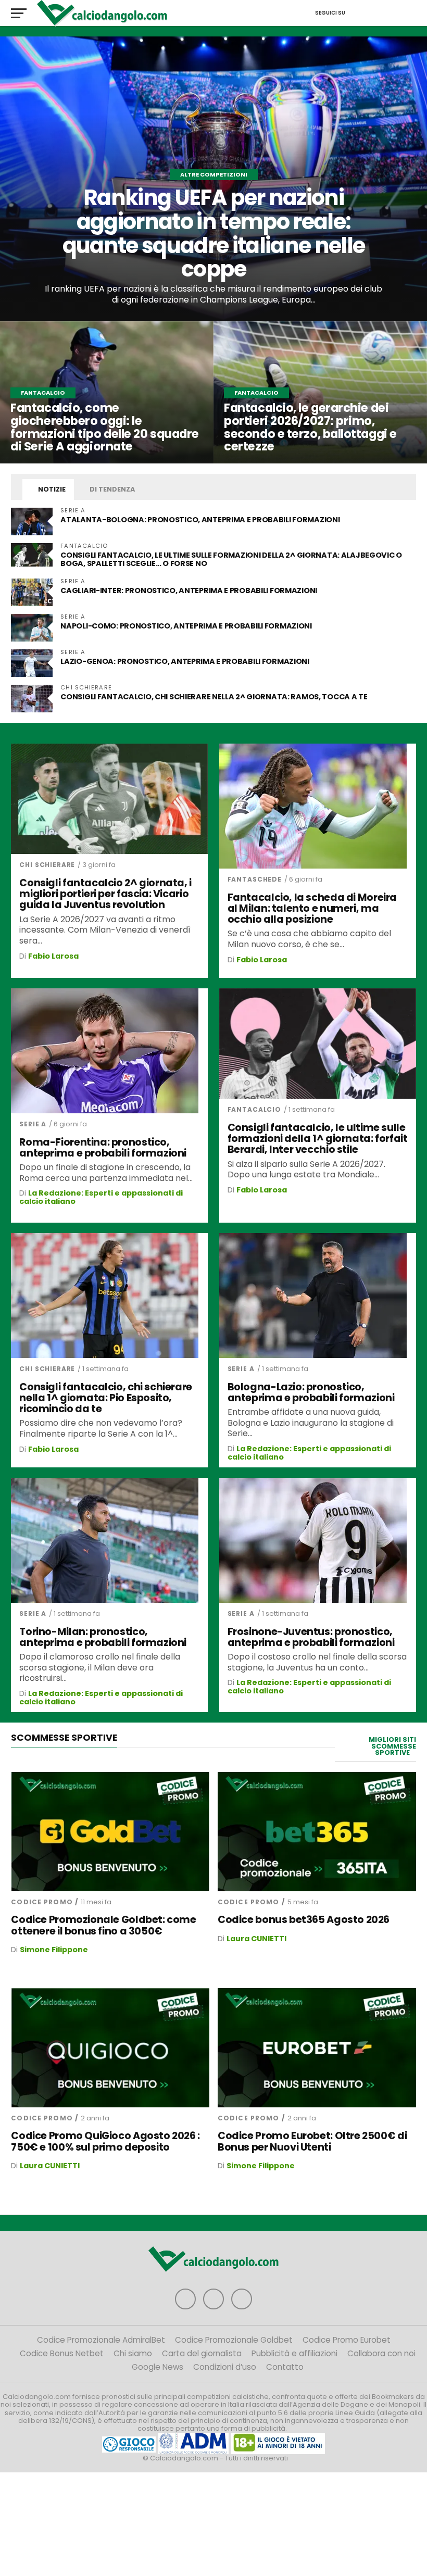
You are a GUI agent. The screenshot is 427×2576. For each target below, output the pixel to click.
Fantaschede (255, 879)
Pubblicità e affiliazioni (294, 2353)
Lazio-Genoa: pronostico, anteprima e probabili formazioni (185, 661)
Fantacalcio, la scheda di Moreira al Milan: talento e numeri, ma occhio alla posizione (312, 908)
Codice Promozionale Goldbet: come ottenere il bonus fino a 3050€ (103, 1925)
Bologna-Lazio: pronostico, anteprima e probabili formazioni (311, 1392)
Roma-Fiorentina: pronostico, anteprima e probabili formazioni (103, 1148)
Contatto (285, 2367)
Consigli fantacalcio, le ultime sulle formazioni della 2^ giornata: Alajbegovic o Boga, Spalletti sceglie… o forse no (231, 559)
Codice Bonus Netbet (62, 2353)
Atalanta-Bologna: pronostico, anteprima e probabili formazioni (201, 520)
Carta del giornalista (202, 2353)
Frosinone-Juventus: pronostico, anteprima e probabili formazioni (311, 1637)
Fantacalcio (254, 1109)
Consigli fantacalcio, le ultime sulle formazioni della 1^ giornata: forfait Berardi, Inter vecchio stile (318, 1139)
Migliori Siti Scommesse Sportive (392, 1746)
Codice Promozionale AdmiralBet (101, 2340)
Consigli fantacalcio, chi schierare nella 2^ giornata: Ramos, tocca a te (214, 697)
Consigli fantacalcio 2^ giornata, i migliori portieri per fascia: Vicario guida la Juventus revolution (105, 894)
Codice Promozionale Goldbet (234, 2340)
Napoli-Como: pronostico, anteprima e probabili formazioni (186, 626)
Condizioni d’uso (225, 2367)
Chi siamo (133, 2353)
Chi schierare (47, 865)
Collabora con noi (381, 2353)
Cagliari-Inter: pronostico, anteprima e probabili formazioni (189, 590)
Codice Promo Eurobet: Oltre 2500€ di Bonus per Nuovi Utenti (312, 2141)
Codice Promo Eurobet (347, 2340)
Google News (158, 2367)
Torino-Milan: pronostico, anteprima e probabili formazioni (103, 1637)
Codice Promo (42, 1902)
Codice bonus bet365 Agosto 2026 (304, 1920)
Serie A (33, 1124)
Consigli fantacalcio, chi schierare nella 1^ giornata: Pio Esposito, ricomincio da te (106, 1398)
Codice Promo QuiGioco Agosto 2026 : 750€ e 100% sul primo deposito (105, 2141)
